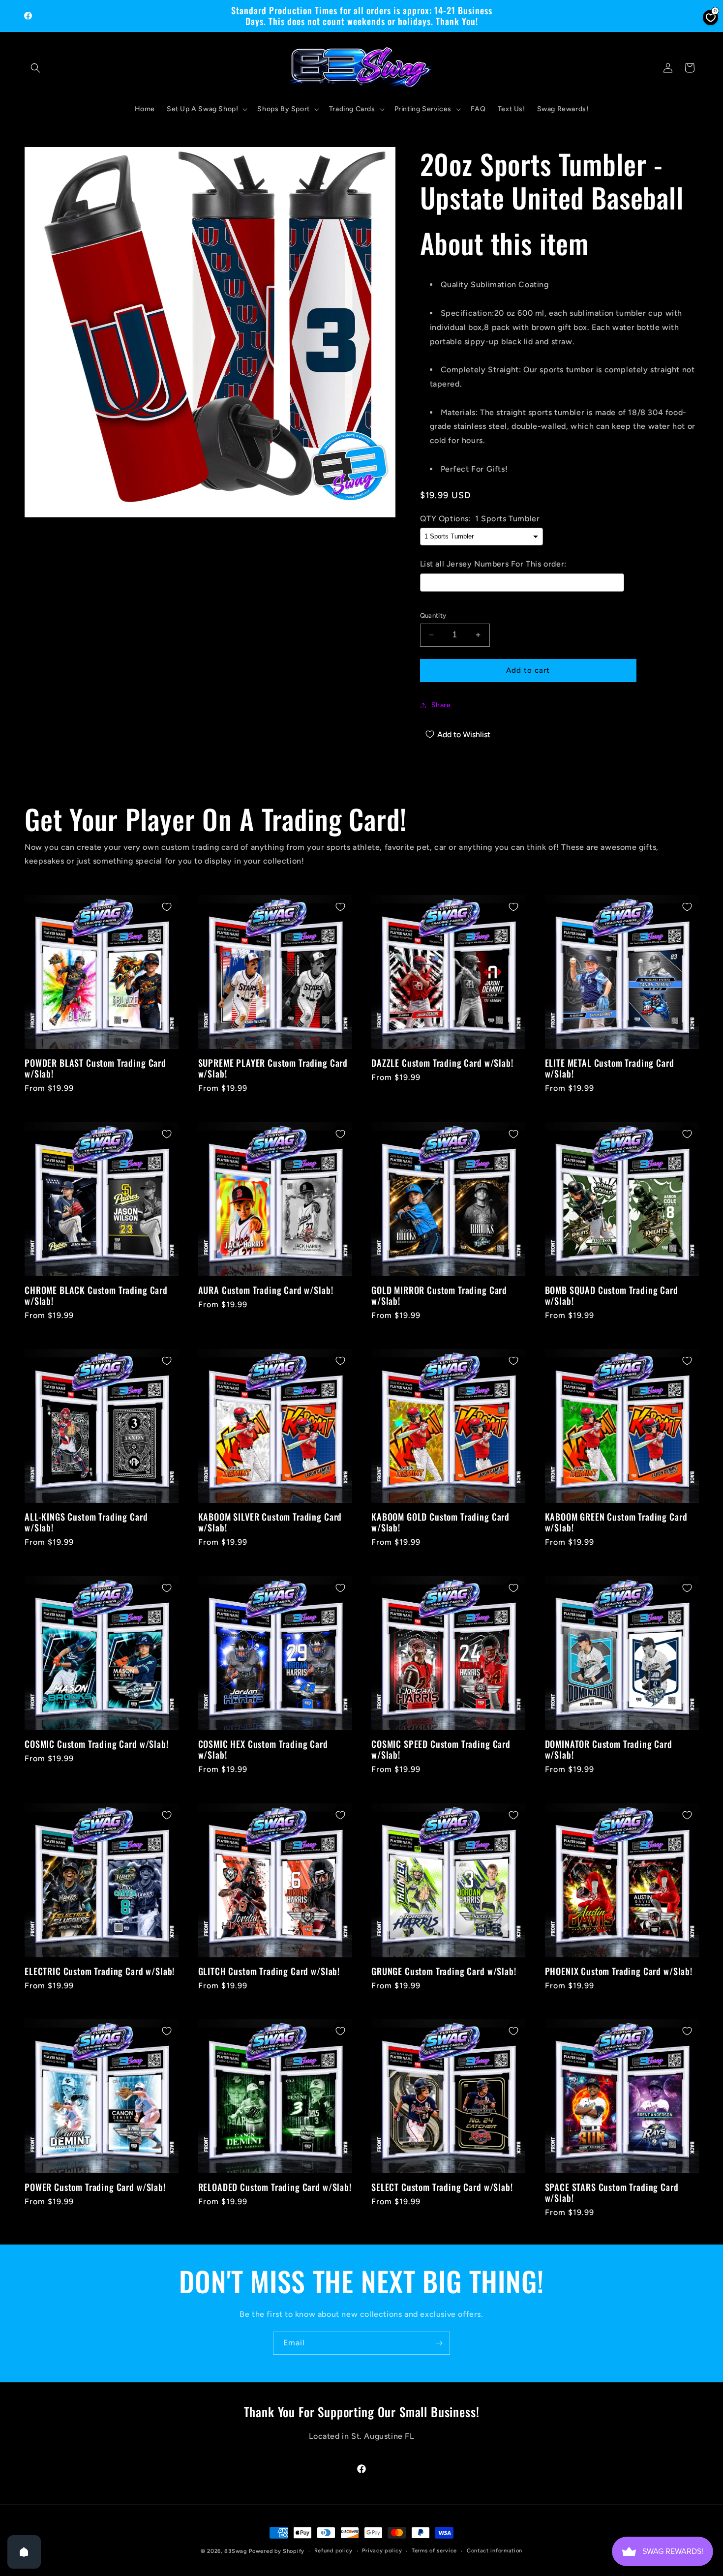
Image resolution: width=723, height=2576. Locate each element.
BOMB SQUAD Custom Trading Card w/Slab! (612, 1295)
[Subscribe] (439, 2343)
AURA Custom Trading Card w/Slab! (266, 1289)
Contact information (495, 2551)
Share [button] (441, 705)
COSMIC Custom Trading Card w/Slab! (97, 1744)
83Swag (236, 2551)
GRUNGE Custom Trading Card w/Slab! (444, 1971)
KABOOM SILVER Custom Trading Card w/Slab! (270, 1522)
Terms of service (434, 2551)
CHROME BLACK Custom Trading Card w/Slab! (96, 1295)
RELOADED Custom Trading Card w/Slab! (275, 2187)
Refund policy (333, 2551)
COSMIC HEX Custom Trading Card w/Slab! (263, 1749)
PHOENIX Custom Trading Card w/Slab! (619, 1971)
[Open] (24, 2552)
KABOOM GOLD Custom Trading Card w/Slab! (440, 1522)
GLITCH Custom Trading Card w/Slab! (269, 1971)
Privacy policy (382, 2551)
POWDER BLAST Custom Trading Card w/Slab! (95, 1068)
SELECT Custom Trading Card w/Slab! (442, 2187)
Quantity (433, 615)
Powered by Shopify (277, 2551)
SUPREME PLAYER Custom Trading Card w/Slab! (273, 1068)
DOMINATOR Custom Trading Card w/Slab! (609, 1749)
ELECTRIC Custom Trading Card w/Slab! (100, 1971)
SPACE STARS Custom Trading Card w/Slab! (612, 2192)
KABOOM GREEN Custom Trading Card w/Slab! (616, 1522)
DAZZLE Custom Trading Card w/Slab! (442, 1063)
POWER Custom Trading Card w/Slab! (95, 2187)
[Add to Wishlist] (167, 907)
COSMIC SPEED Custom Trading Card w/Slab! (441, 1749)
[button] (35, 68)
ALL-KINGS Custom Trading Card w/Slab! (86, 1522)
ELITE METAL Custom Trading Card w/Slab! (610, 1068)
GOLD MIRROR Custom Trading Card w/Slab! (439, 1295)
